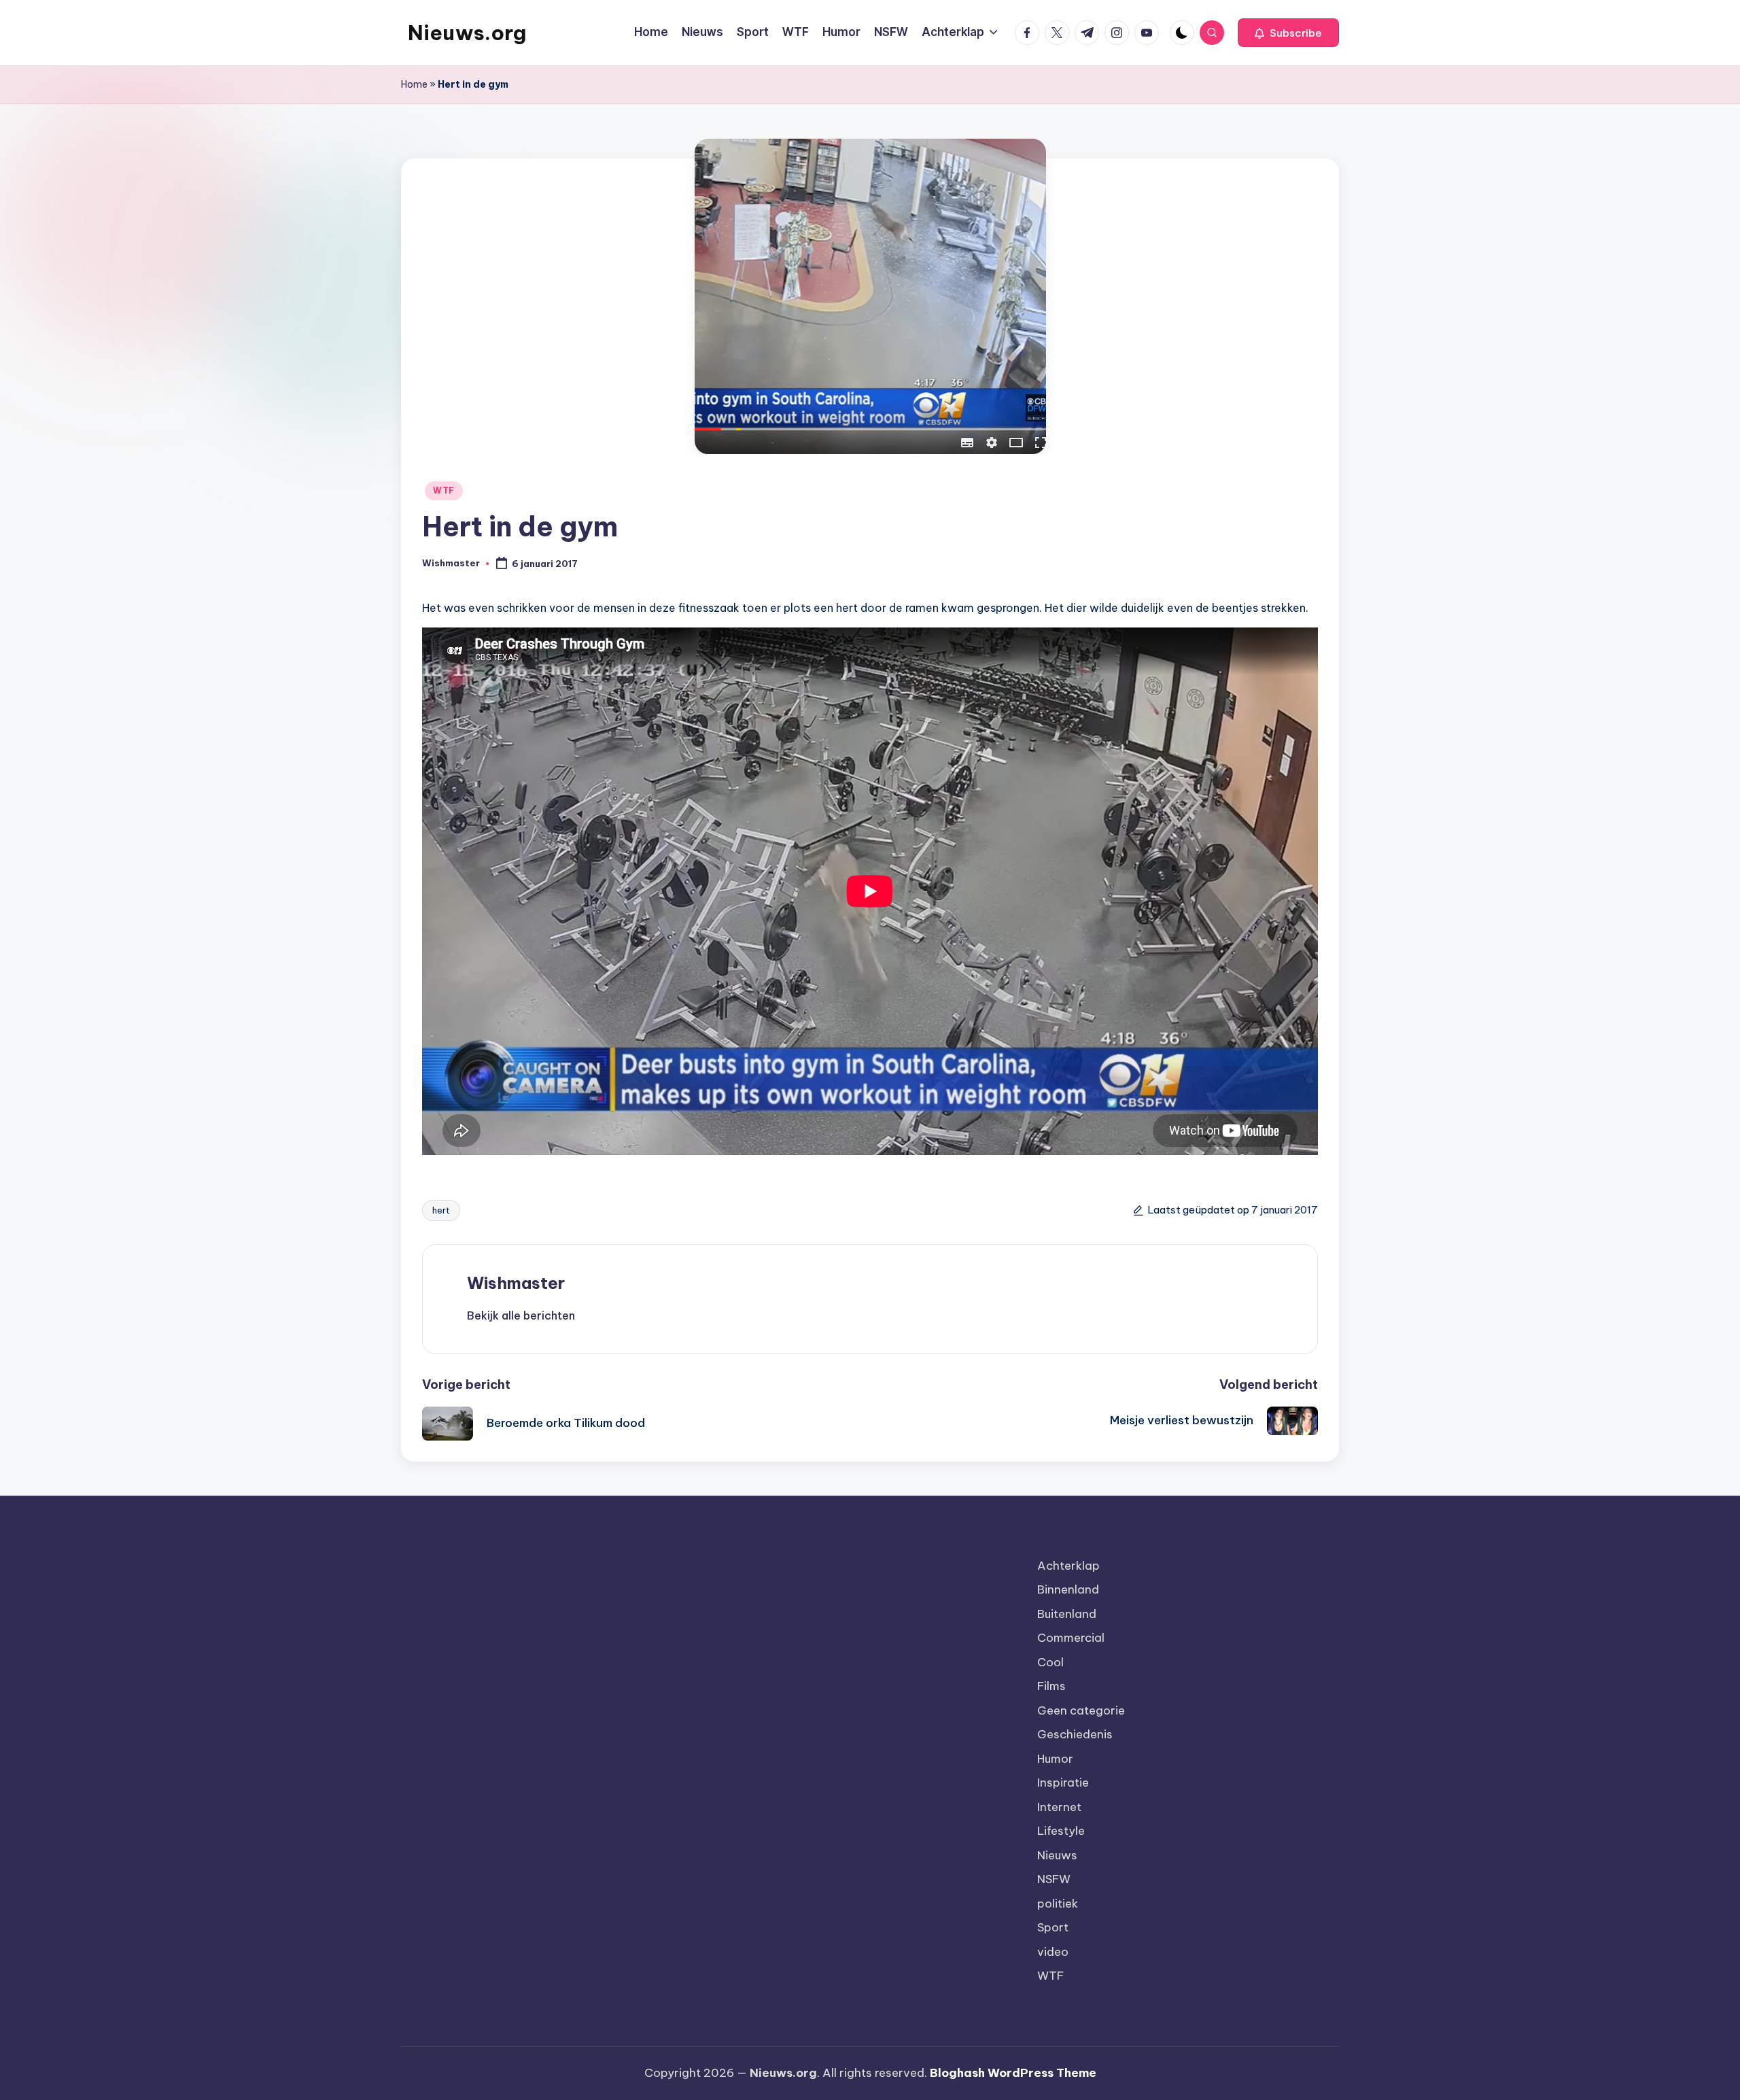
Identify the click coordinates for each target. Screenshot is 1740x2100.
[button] (1288, 33)
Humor (1055, 1759)
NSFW (1054, 1879)
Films (1051, 1686)
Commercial (1071, 1638)
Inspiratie (1063, 1783)
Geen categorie (1081, 1710)
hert (441, 1210)
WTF (444, 490)
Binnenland (1068, 1589)
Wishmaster (516, 1283)
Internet (1059, 1807)
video (1053, 1952)
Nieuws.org (467, 33)
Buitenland (1067, 1614)
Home (414, 84)
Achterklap (1068, 1566)
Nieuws (1057, 1855)
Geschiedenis (1075, 1734)
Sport (1053, 1927)
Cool (1050, 1662)
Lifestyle (1061, 1831)
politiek (1058, 1904)
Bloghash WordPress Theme (1013, 2073)
